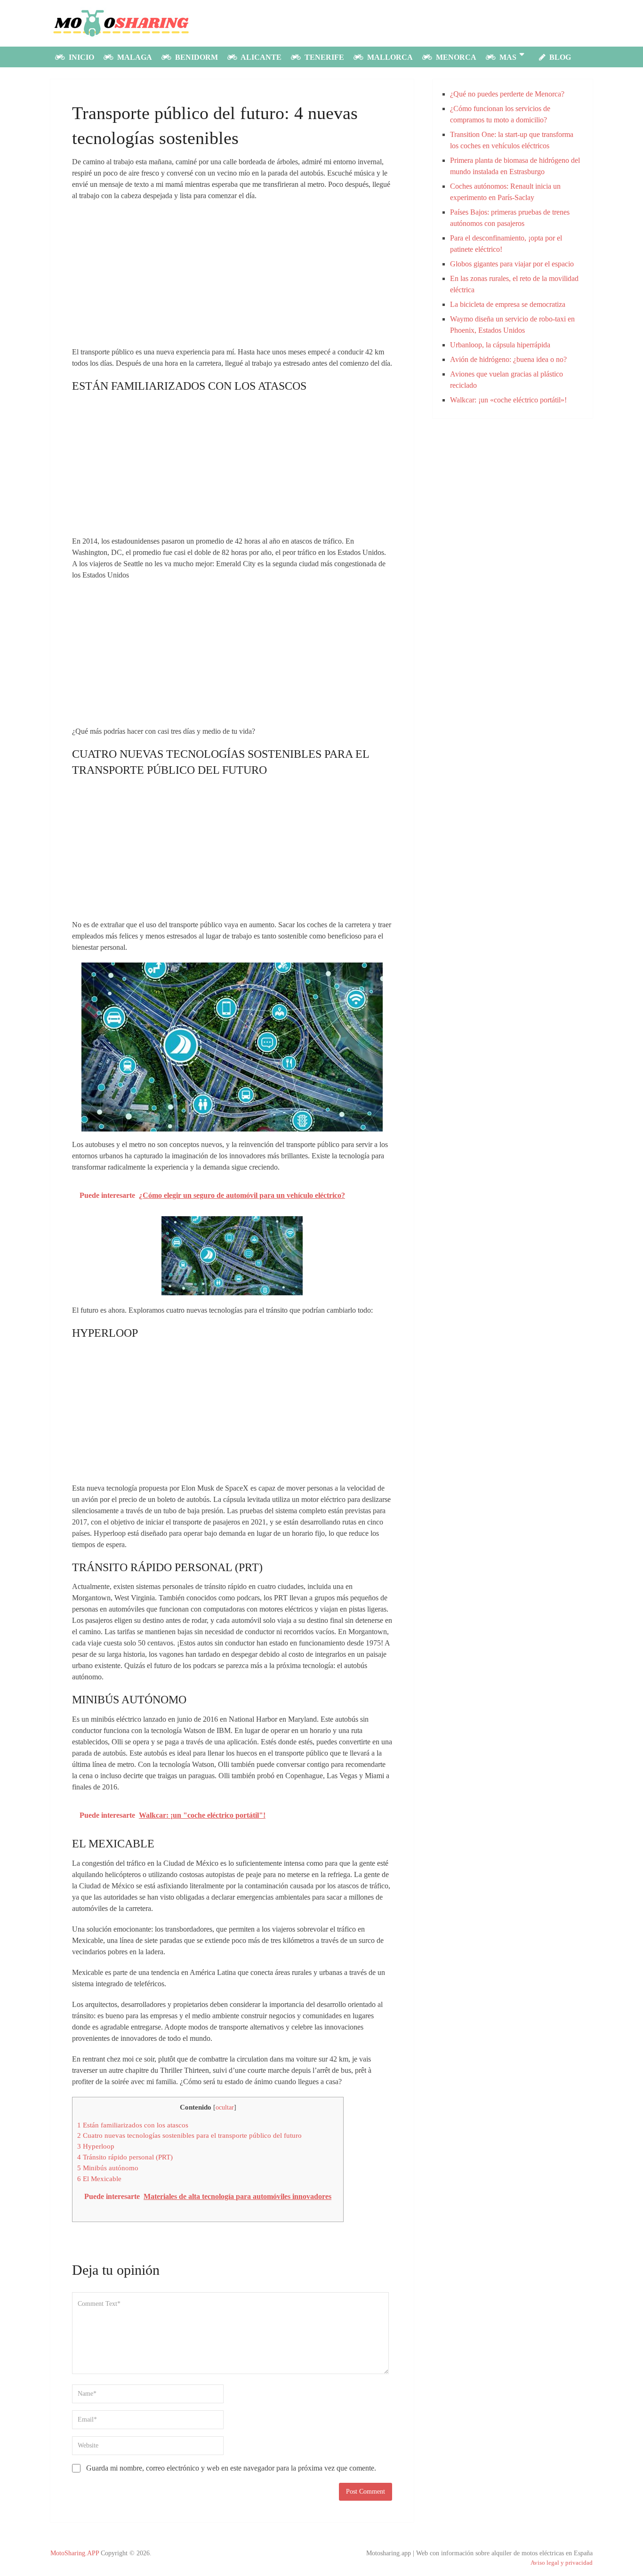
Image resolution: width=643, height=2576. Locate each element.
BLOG (559, 57)
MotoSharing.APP (75, 2553)
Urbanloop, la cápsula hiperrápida (500, 345)
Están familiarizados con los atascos (133, 2125)
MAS (507, 57)
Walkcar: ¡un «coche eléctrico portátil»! (508, 400)
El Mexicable (99, 2179)
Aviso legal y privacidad (562, 2563)
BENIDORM (196, 57)
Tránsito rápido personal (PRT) (125, 2157)
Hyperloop (96, 2146)
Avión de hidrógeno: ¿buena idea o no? (508, 359)
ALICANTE (260, 57)
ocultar (225, 2107)
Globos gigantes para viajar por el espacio (512, 264)
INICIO (80, 57)
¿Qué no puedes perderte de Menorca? (507, 94)
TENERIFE (323, 57)
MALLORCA (389, 57)
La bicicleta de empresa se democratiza (508, 304)
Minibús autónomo (108, 2168)
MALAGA (134, 57)
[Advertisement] (232, 277)
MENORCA (455, 57)
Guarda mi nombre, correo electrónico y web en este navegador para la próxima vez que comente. (231, 2468)
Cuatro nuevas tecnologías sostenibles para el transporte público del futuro (189, 2135)
